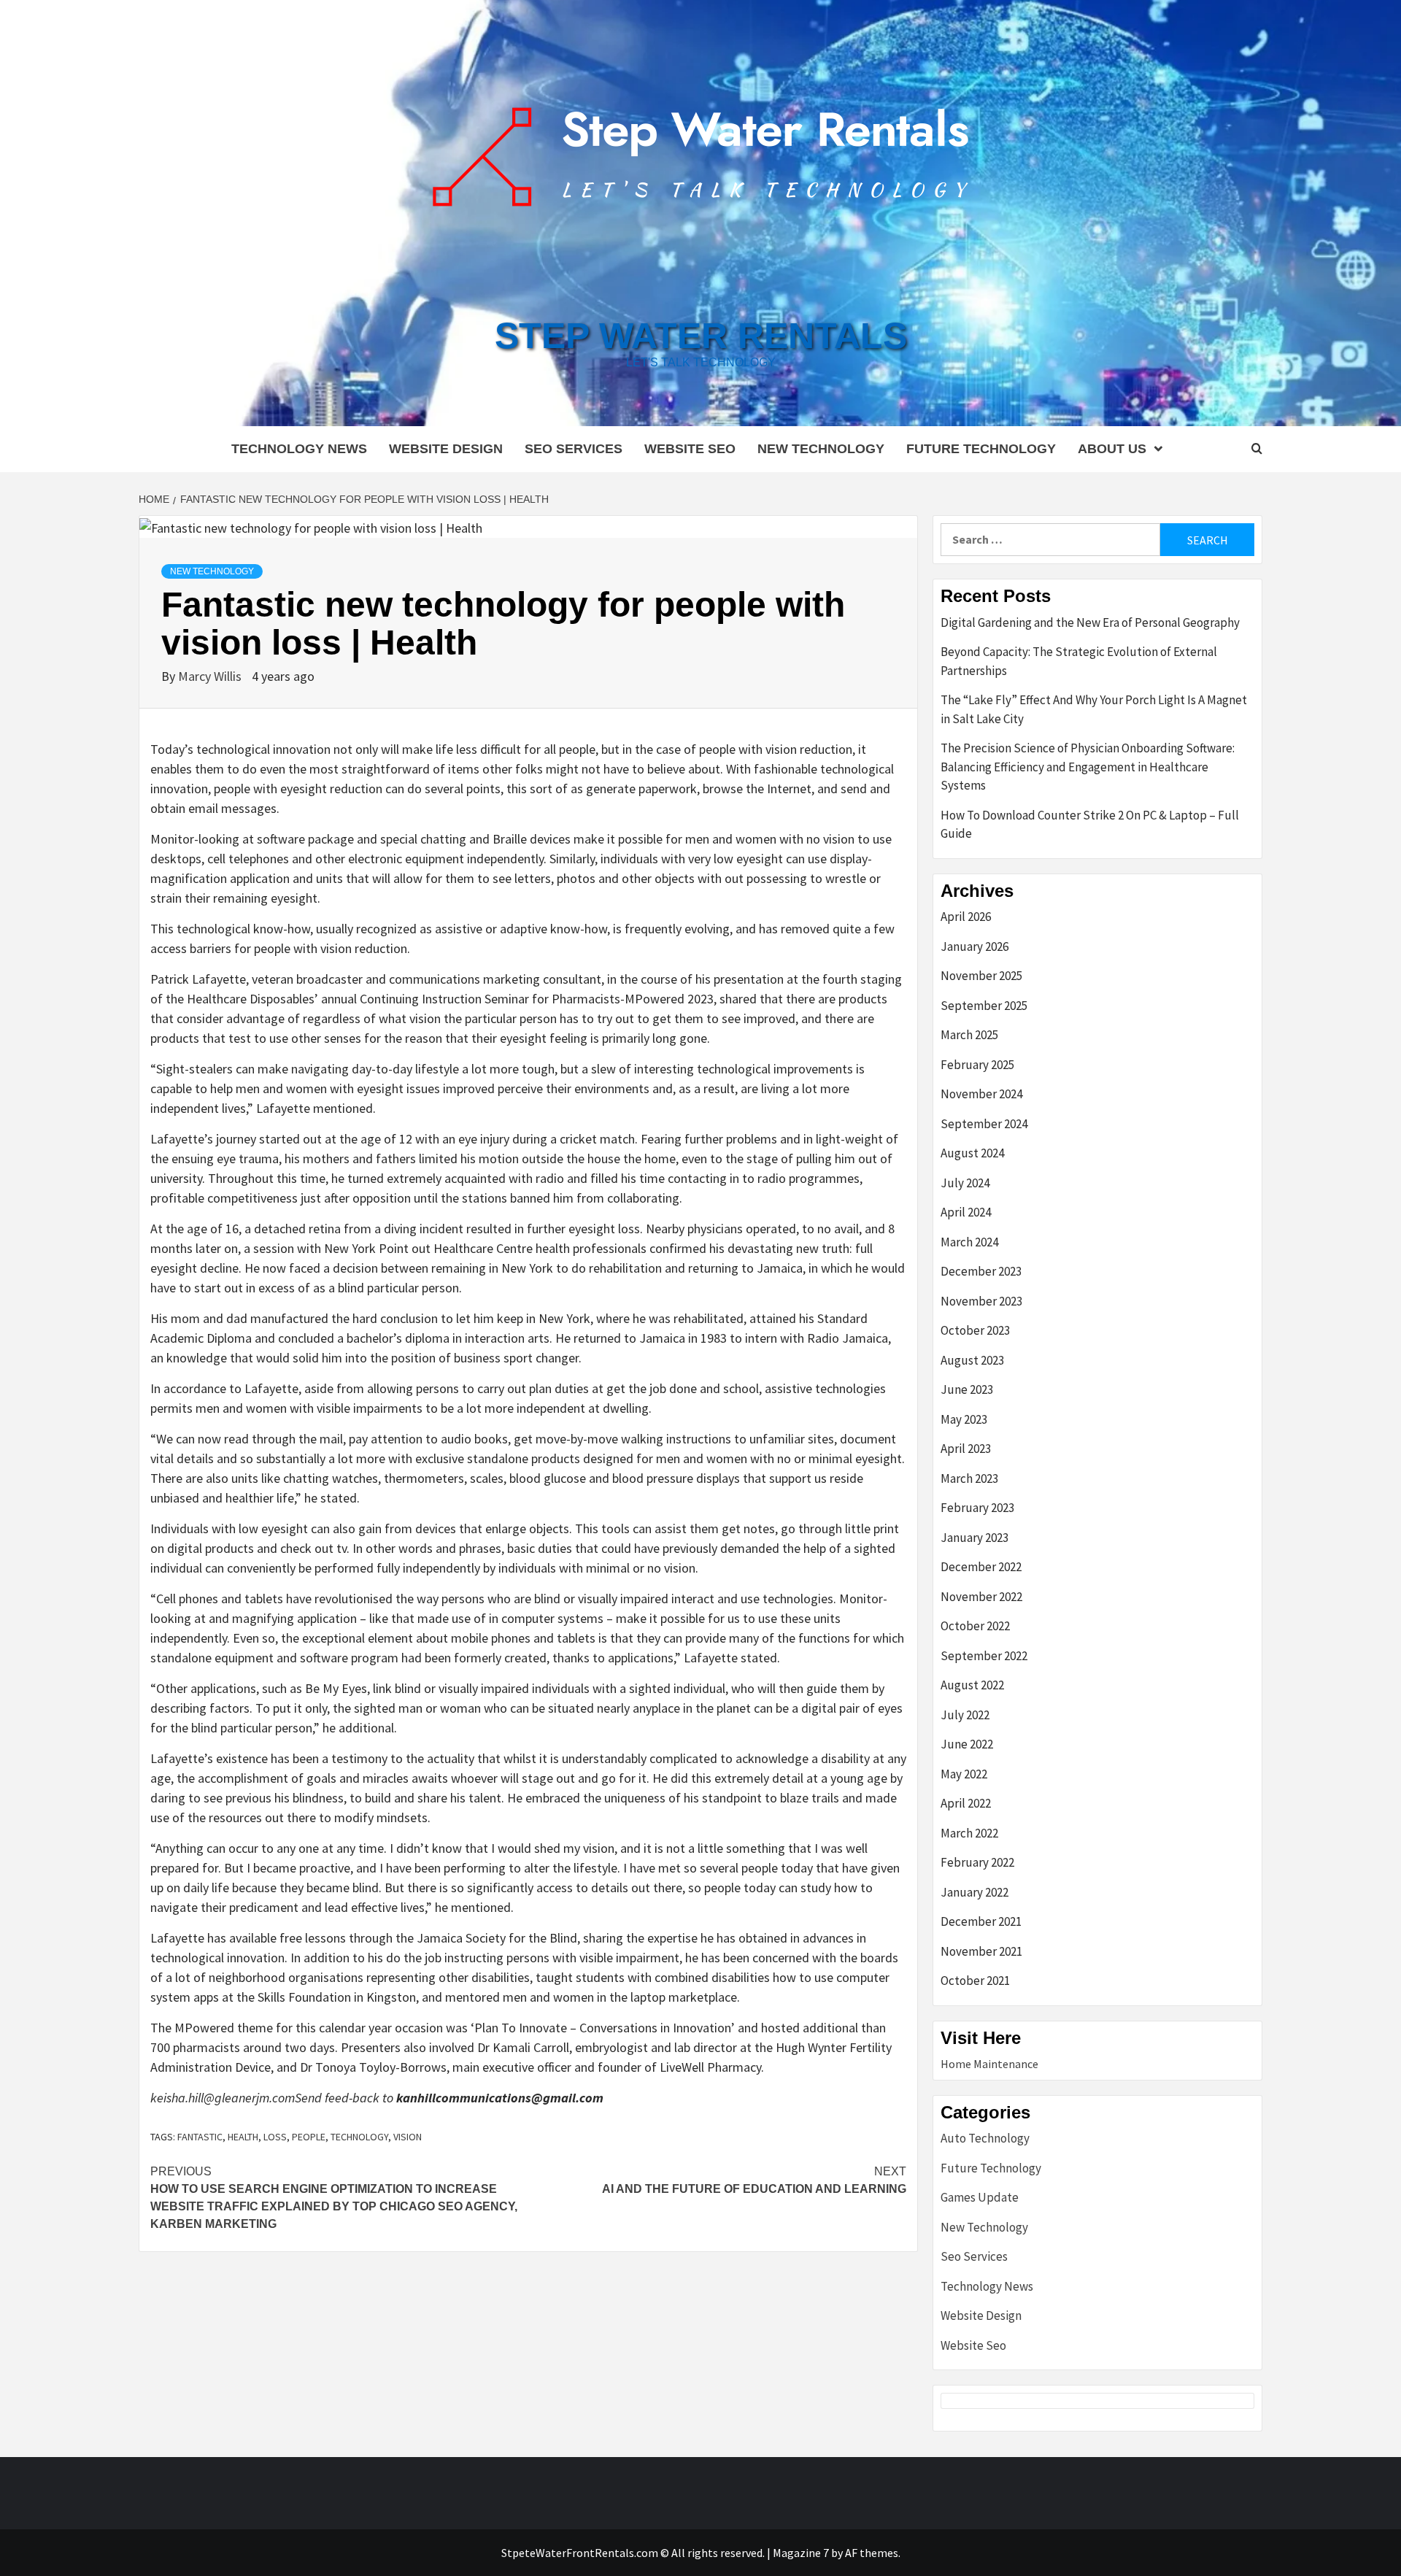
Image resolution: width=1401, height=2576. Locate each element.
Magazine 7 (801, 2553)
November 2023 (981, 1301)
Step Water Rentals (701, 336)
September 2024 (984, 1124)
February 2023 (977, 1508)
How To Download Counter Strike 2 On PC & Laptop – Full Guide (1090, 825)
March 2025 (969, 1035)
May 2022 (964, 1774)
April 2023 (966, 1449)
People (309, 2137)
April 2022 (966, 1803)
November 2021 (981, 1951)
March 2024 (969, 1242)
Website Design (446, 449)
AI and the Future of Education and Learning (754, 2180)
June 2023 (967, 1389)
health (243, 2137)
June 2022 (967, 1744)
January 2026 (974, 946)
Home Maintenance (989, 2064)
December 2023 (981, 1271)
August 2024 (972, 1153)
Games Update (980, 2197)
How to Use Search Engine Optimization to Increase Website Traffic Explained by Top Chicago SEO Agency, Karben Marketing (334, 2198)
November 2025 (981, 976)
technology (359, 2137)
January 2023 (974, 1538)
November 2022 (981, 1597)
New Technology (821, 449)
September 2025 (984, 1006)
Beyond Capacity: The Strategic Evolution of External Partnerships (1079, 661)
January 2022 (974, 1892)
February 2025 (977, 1065)
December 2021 (981, 1921)
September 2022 (984, 1656)
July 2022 (965, 1715)
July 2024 (965, 1183)
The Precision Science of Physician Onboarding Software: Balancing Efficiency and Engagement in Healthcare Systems (1088, 767)
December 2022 (981, 1567)
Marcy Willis (211, 676)
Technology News (299, 449)
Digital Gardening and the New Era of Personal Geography (1090, 622)
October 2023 (975, 1330)
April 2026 (966, 917)
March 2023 (969, 1478)
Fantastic (200, 2137)
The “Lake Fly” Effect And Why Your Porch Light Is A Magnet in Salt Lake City (1094, 709)
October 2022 (975, 1626)
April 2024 (966, 1212)
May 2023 (964, 1419)
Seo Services (574, 449)
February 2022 (977, 1862)
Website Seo (690, 449)
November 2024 (981, 1094)
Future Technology (981, 449)
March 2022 (969, 1833)
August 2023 (972, 1360)
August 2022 (972, 1685)
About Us (1112, 449)
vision (408, 2137)
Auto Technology (985, 2138)
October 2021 (975, 1981)
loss (275, 2137)
